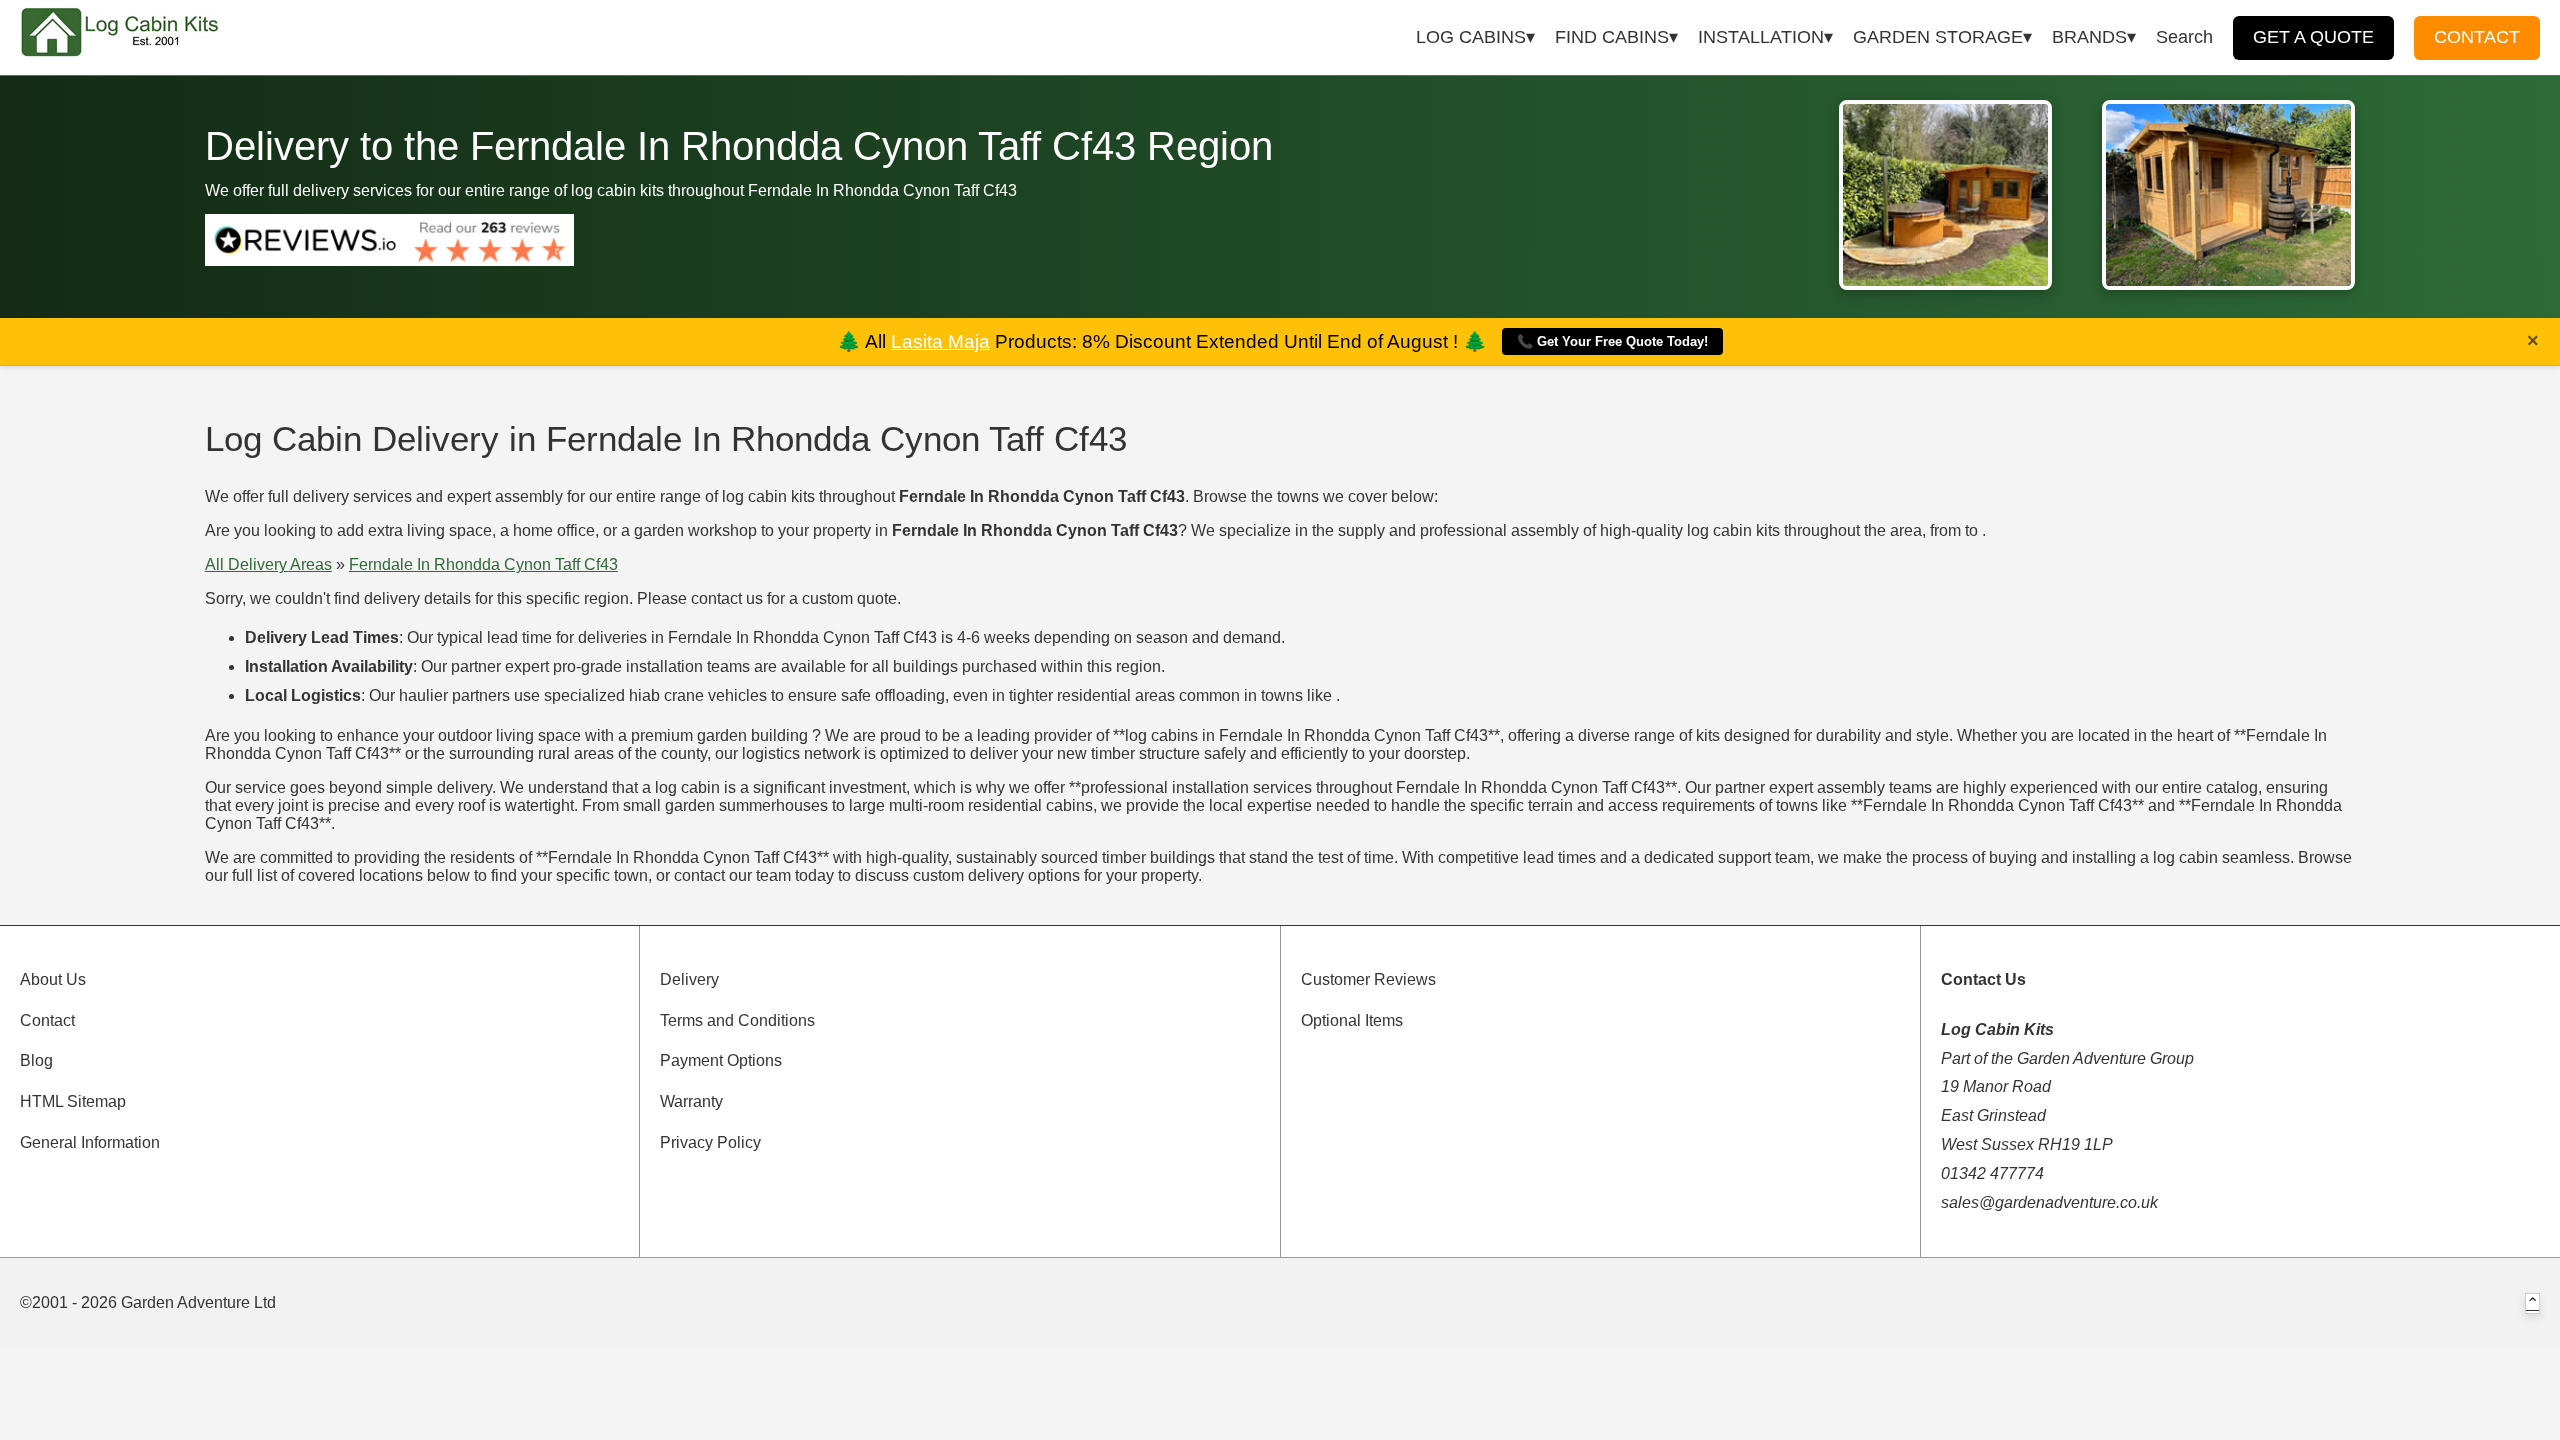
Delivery (689, 979)
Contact (47, 1020)
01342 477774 (1992, 1173)
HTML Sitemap (73, 1101)
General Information (90, 1142)
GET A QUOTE (2313, 37)
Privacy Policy (710, 1142)
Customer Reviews (1368, 979)
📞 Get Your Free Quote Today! (1612, 341)
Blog (36, 1060)
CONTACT (2477, 37)
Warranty (691, 1101)
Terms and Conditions (737, 1020)
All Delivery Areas (268, 564)
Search (2184, 37)
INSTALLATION (1761, 37)
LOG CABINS (1471, 37)
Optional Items (1352, 1020)
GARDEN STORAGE (1938, 37)
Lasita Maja (940, 341)
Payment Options (721, 1060)
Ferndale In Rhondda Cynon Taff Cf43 (483, 564)
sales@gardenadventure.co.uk (2049, 1202)
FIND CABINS (1612, 37)
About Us (53, 979)
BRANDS (2089, 37)
